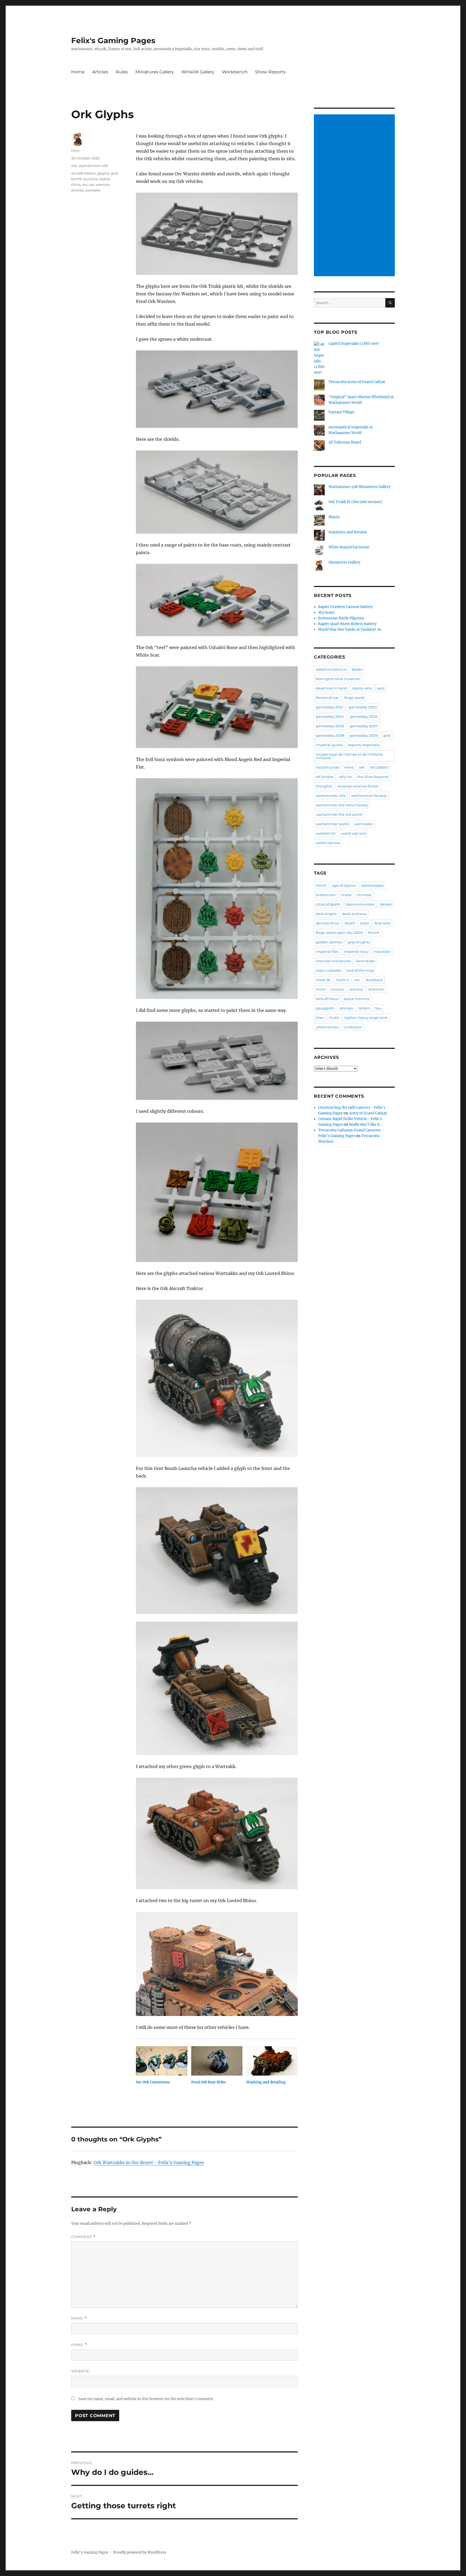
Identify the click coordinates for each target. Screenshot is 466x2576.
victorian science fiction (358, 786)
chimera (364, 895)
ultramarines (327, 1027)
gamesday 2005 (364, 716)
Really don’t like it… (366, 1125)
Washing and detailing (266, 2082)
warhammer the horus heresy (342, 805)
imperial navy (356, 951)
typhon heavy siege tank (366, 1018)
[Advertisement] (355, 196)
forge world (354, 698)
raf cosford (379, 767)
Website (80, 2371)
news (349, 767)
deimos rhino (328, 923)
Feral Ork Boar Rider (209, 2082)
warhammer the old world (339, 814)
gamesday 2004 (330, 716)
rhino (321, 989)
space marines (357, 999)
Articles (100, 72)
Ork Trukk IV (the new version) (355, 502)
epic (381, 688)
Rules (122, 72)
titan (320, 1018)
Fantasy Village (341, 412)
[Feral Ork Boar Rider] (217, 2061)
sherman (376, 989)
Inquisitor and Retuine (348, 532)
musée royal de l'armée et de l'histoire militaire (349, 756)
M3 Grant (326, 613)
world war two (328, 843)
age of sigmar (344, 885)
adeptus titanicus (331, 669)
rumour (337, 989)
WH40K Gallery (198, 72)
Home (78, 72)
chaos (346, 895)
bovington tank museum (338, 679)
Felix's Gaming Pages (113, 40)
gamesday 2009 (364, 735)
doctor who (362, 688)
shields (77, 190)
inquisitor (382, 951)
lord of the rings (360, 970)
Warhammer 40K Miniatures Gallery (359, 487)
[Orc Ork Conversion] (162, 2061)
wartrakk (93, 190)
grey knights (359, 942)
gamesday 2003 (363, 707)
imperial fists (327, 951)
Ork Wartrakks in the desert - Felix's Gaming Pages (149, 2162)
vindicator (353, 1027)
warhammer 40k (93, 166)
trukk (334, 1018)
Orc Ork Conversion (153, 2082)
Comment (83, 2237)
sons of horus (327, 999)
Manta (334, 517)
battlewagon (373, 885)
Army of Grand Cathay (368, 1113)
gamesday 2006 (330, 726)
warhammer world (332, 824)
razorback (374, 980)
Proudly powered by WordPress (140, 2552)
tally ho (345, 777)
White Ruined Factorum (349, 547)
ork (74, 166)
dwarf (350, 923)
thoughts (324, 786)
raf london (325, 777)
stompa (346, 1008)
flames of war (327, 698)
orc (85, 185)
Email (79, 2345)
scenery (356, 989)
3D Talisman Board (345, 442)
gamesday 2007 (364, 726)
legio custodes (328, 970)
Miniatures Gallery (155, 72)
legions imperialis (364, 745)
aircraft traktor (83, 173)
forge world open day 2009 (339, 933)
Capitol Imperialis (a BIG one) (354, 344)
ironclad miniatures (333, 961)
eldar (365, 923)
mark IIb (323, 980)
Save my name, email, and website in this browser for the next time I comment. (146, 2399)
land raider (366, 961)
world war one (354, 833)
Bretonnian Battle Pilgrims (341, 618)
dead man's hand (331, 688)
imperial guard (329, 745)
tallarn (364, 1008)
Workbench (235, 72)
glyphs (103, 173)
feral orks (382, 923)
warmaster (364, 824)
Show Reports (270, 72)
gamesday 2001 (330, 707)
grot (387, 735)
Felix (75, 151)
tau (378, 1008)
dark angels (326, 914)
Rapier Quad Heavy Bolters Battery (347, 624)
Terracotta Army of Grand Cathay (357, 382)
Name (79, 2318)
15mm (321, 885)
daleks (386, 904)
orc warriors (99, 185)
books (357, 669)
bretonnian (326, 895)
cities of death (328, 904)
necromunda (327, 767)
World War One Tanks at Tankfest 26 (350, 630)
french (374, 933)
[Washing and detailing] (272, 2061)
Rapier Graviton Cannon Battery (345, 607)
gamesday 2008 (330, 735)
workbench (326, 833)
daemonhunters (360, 904)
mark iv (343, 980)
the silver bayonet (373, 777)
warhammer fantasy (369, 796)
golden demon (329, 942)
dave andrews (354, 914)
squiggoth (325, 1008)
